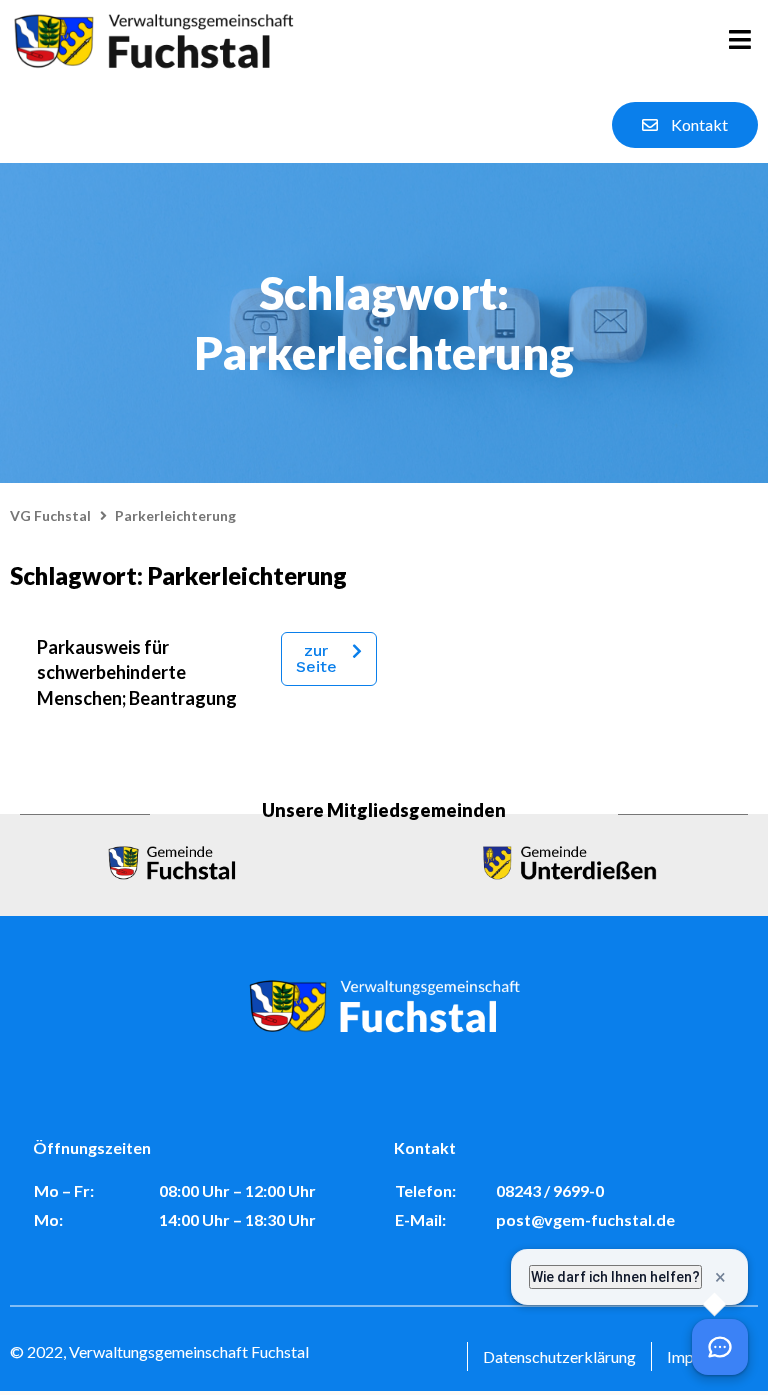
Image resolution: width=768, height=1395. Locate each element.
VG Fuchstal (50, 515)
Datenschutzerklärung (559, 1356)
